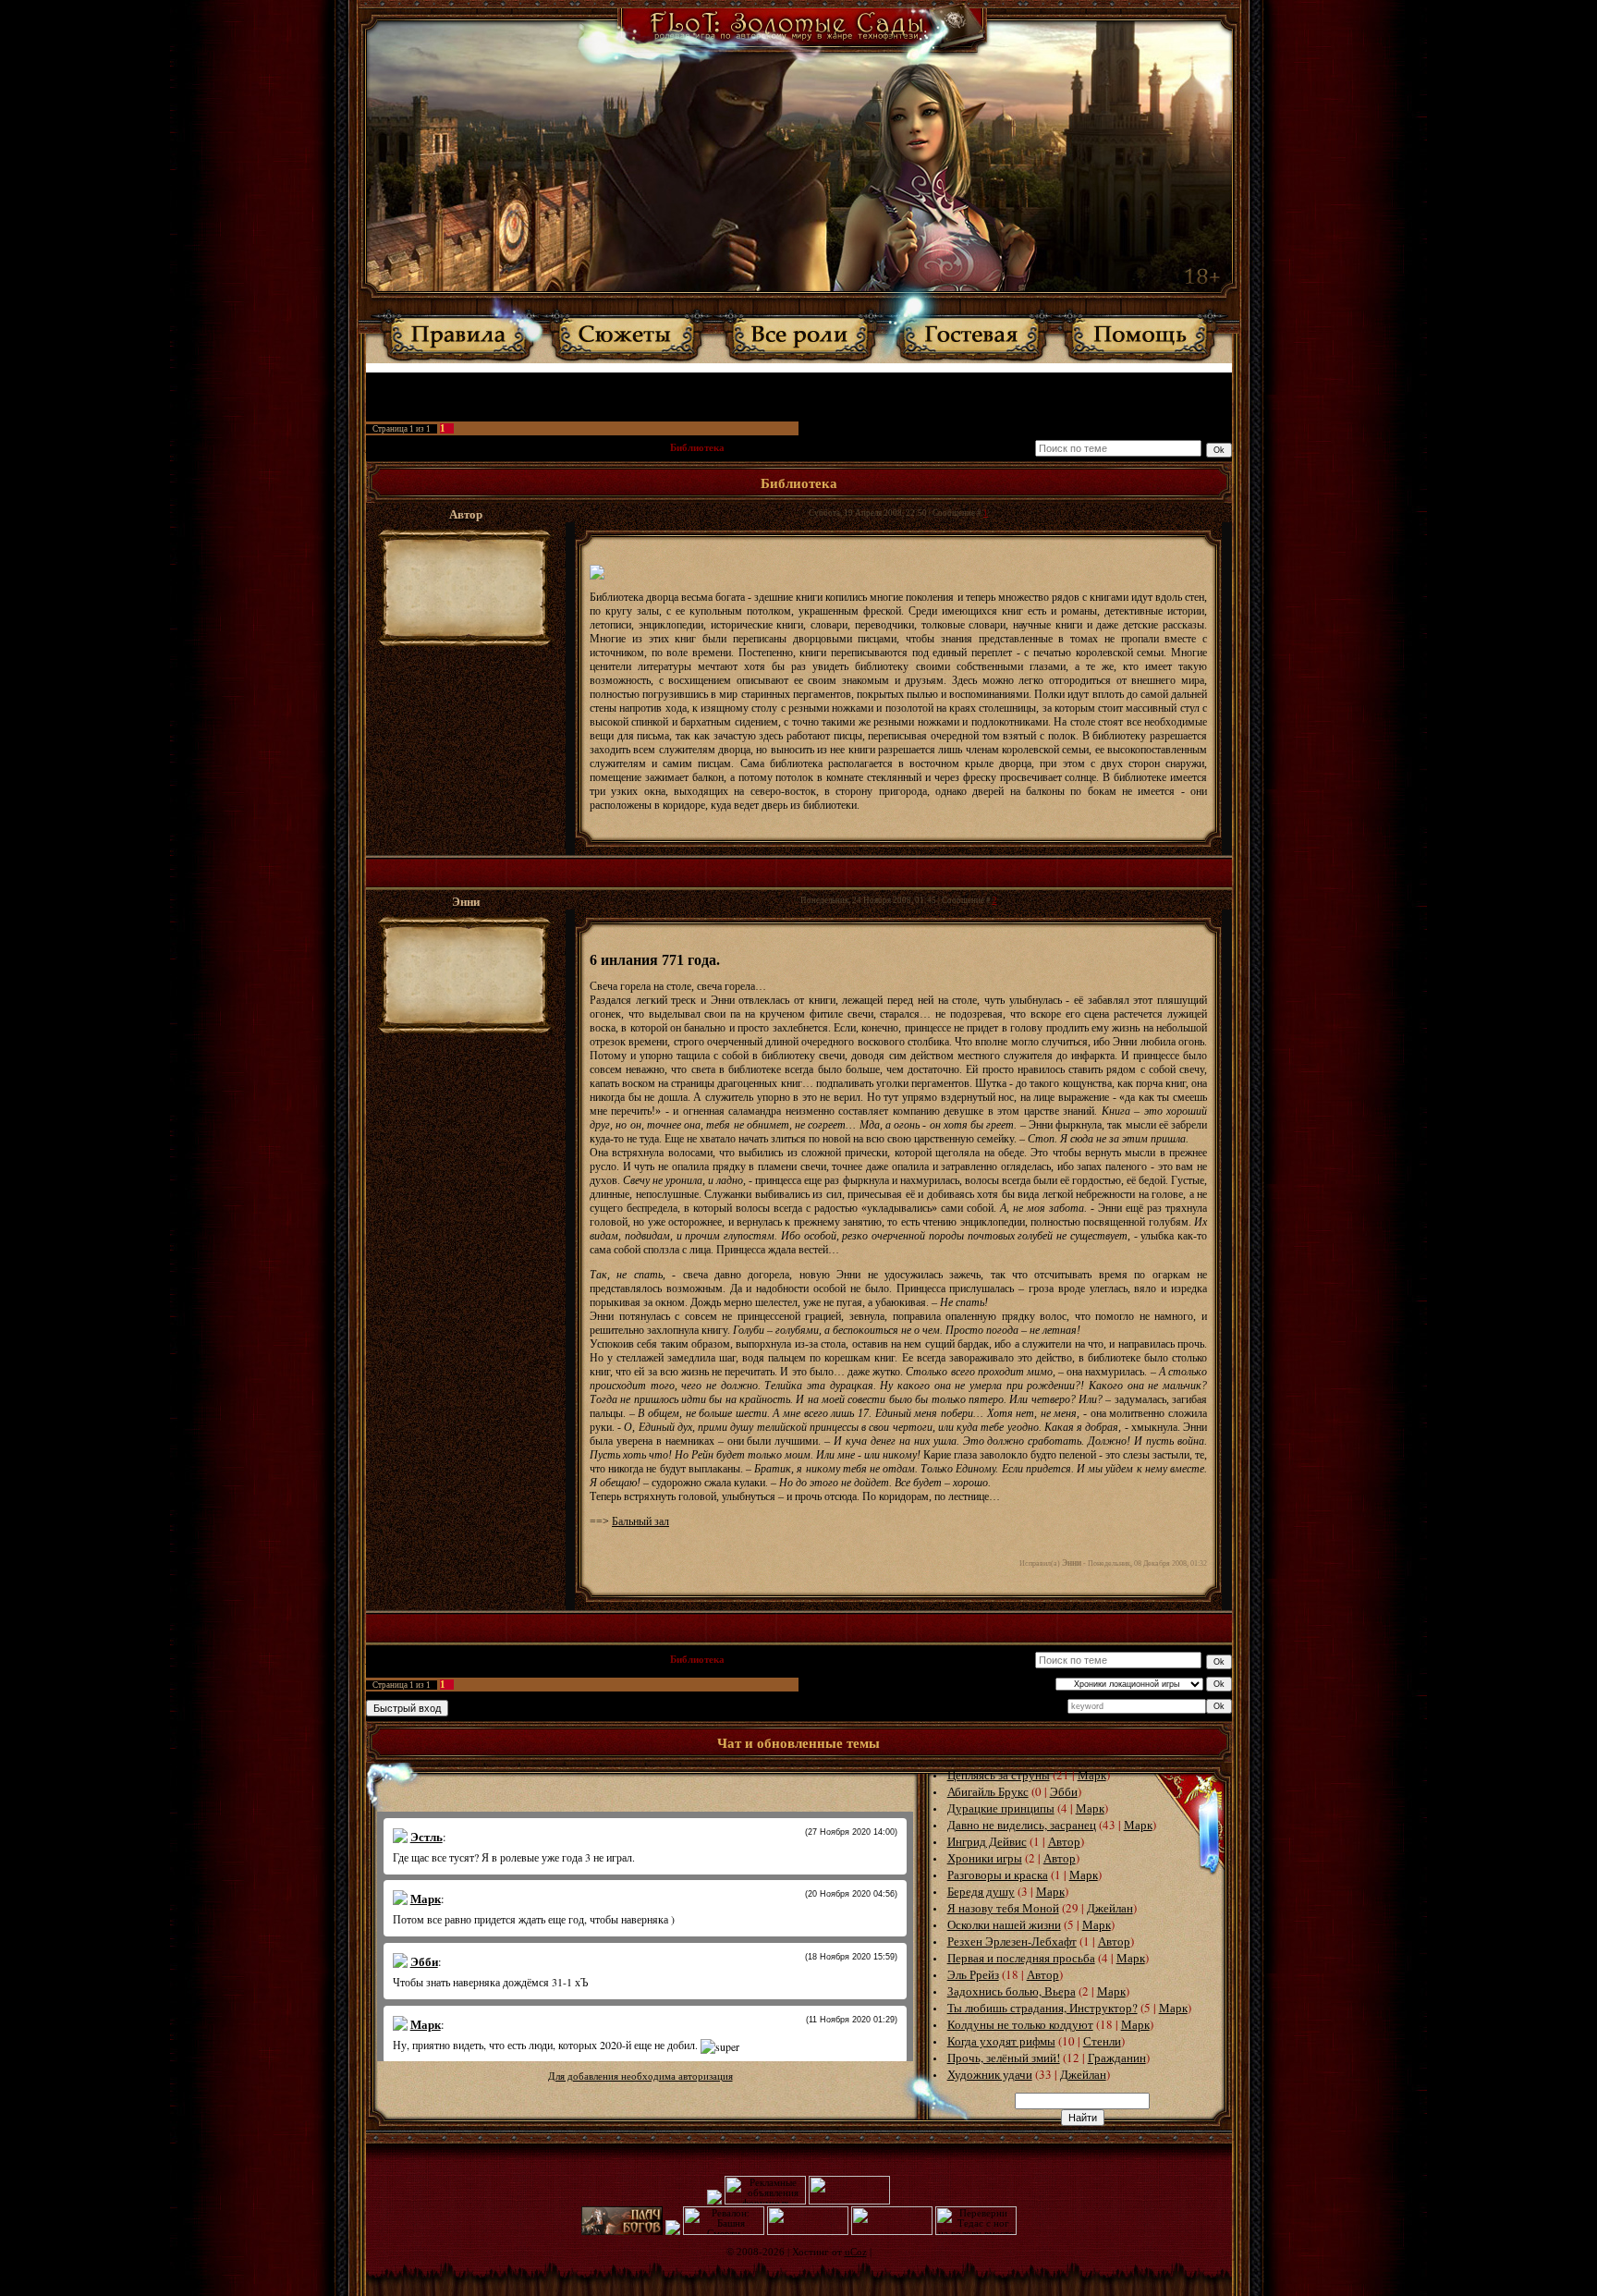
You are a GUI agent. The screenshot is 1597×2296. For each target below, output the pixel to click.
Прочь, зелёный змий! (1004, 2058)
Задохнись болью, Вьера (1012, 1991)
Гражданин (1117, 2058)
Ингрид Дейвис (987, 1841)
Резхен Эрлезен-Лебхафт (1012, 1941)
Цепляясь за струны (999, 1775)
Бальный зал (640, 1521)
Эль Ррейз (973, 1974)
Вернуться (908, 381)
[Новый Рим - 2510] (673, 2232)
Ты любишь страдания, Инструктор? (1042, 2008)
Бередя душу (981, 1891)
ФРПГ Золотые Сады (417, 448)
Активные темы (765, 381)
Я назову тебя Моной (1003, 1908)
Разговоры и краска (998, 1875)
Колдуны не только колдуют (1020, 2024)
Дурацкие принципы (1001, 1808)
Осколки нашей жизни (1004, 1924)
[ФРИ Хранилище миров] (892, 2232)
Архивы (498, 448)
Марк (1092, 1775)
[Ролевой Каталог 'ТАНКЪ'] (714, 2201)
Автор (1064, 1841)
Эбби (1064, 1791)
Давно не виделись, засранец (1022, 1825)
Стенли (1102, 2041)
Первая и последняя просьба (1021, 1958)
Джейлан (1110, 1908)
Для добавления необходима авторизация (640, 2076)
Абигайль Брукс (988, 1791)
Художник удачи (990, 2074)
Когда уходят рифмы (1001, 2041)
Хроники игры (985, 1858)
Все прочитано (842, 381)
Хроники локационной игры (593, 448)
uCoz (856, 2252)
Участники (698, 381)
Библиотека (697, 448)
